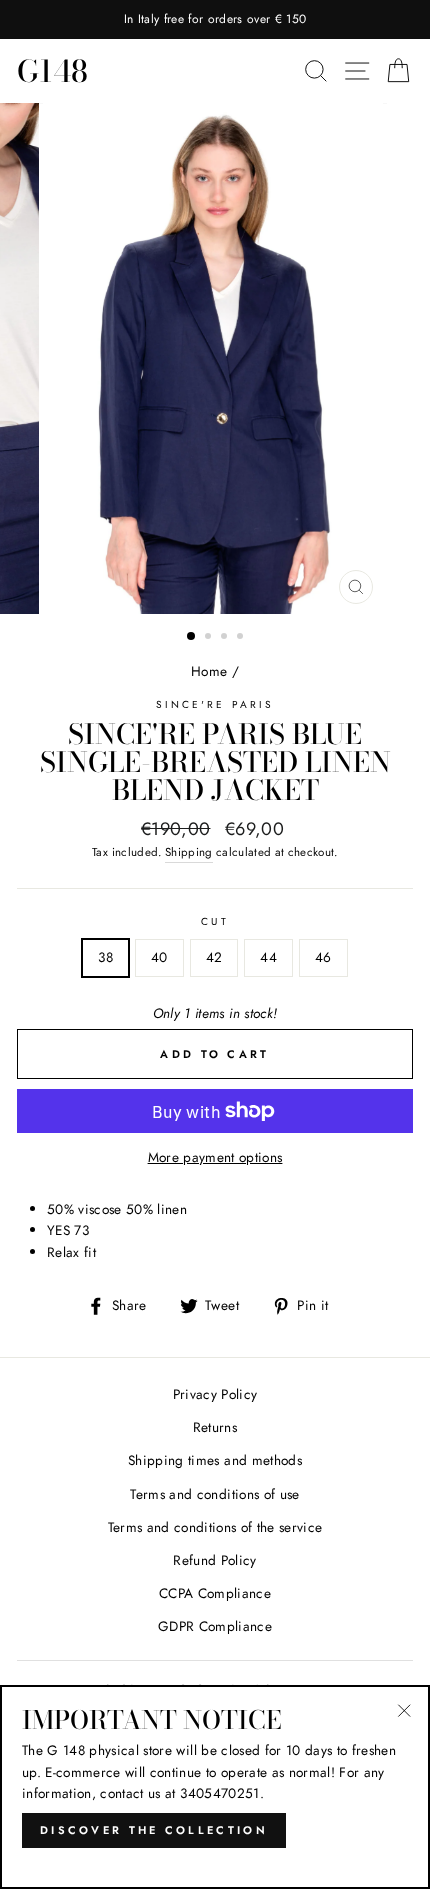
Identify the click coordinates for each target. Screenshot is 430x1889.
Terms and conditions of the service (215, 1527)
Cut (214, 921)
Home (209, 671)
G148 (52, 71)
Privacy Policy (215, 1394)
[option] (215, 19)
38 (105, 957)
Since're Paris (215, 704)
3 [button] (226, 638)
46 (323, 957)
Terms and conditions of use (214, 1494)
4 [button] (242, 638)
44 (268, 957)
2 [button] (210, 638)
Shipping (189, 852)
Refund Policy (214, 1560)
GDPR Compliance (215, 1626)
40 (159, 957)
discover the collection (154, 1830)
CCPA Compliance (215, 1593)
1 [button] (192, 637)
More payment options (215, 1157)
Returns (215, 1427)
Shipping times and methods (215, 1460)
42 (214, 957)
